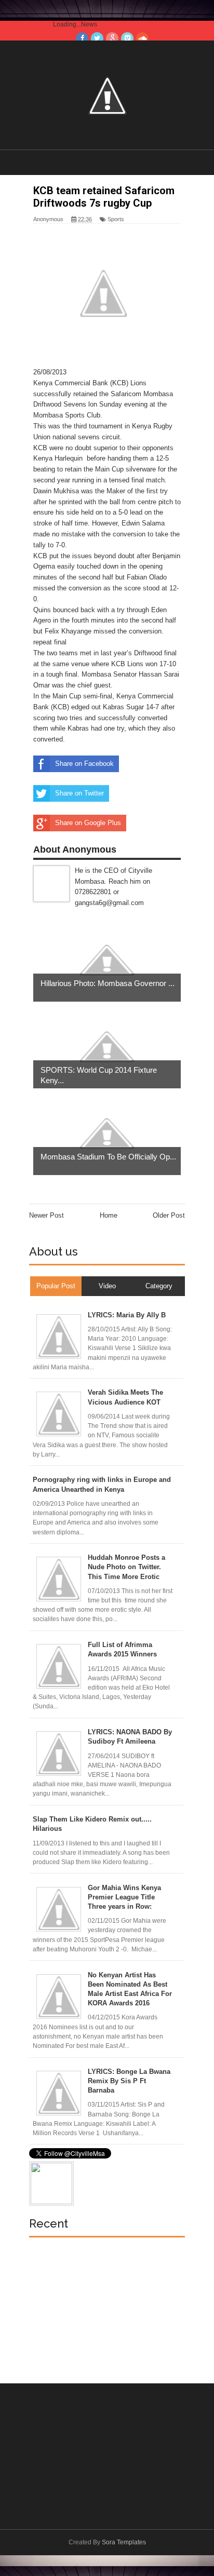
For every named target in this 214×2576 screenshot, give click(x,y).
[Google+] (112, 38)
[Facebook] (82, 38)
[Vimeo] (127, 38)
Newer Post (46, 1215)
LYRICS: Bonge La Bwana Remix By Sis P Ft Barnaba (129, 2081)
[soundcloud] (142, 38)
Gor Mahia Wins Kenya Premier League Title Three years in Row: (124, 1897)
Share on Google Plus (88, 823)
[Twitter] (97, 38)
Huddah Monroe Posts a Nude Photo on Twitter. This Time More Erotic (126, 1567)
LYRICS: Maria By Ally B (127, 1315)
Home (109, 1215)
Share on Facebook (84, 764)
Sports (116, 219)
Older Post (169, 1215)
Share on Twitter (79, 793)
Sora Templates (124, 2542)
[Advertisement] (107, 2305)
